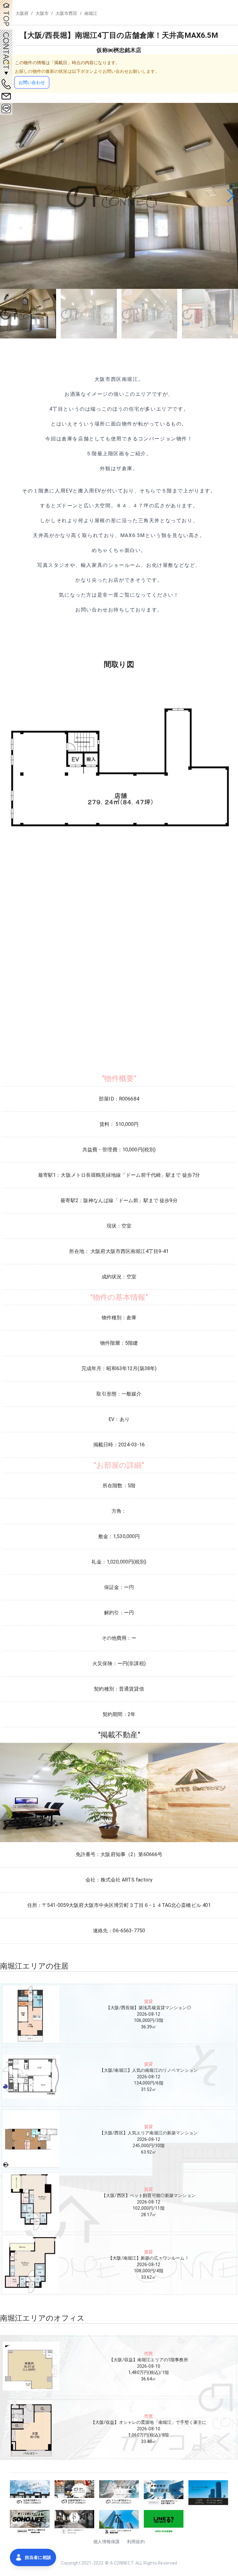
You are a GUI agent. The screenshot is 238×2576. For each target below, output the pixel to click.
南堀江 (91, 13)
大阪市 (42, 13)
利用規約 (136, 2542)
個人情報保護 (106, 2542)
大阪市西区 (66, 13)
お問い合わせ (32, 82)
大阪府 (22, 13)
